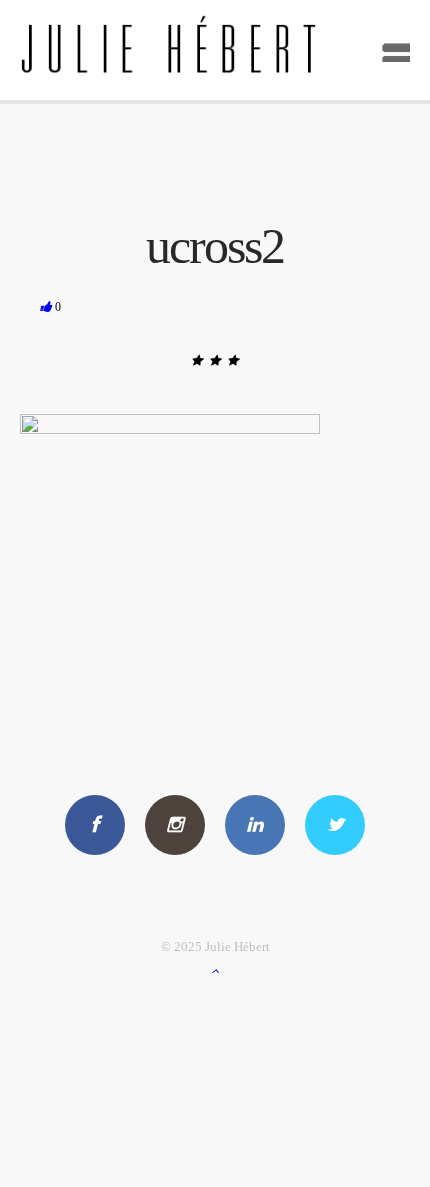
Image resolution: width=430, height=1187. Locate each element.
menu (389, 46)
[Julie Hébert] (215, 50)
